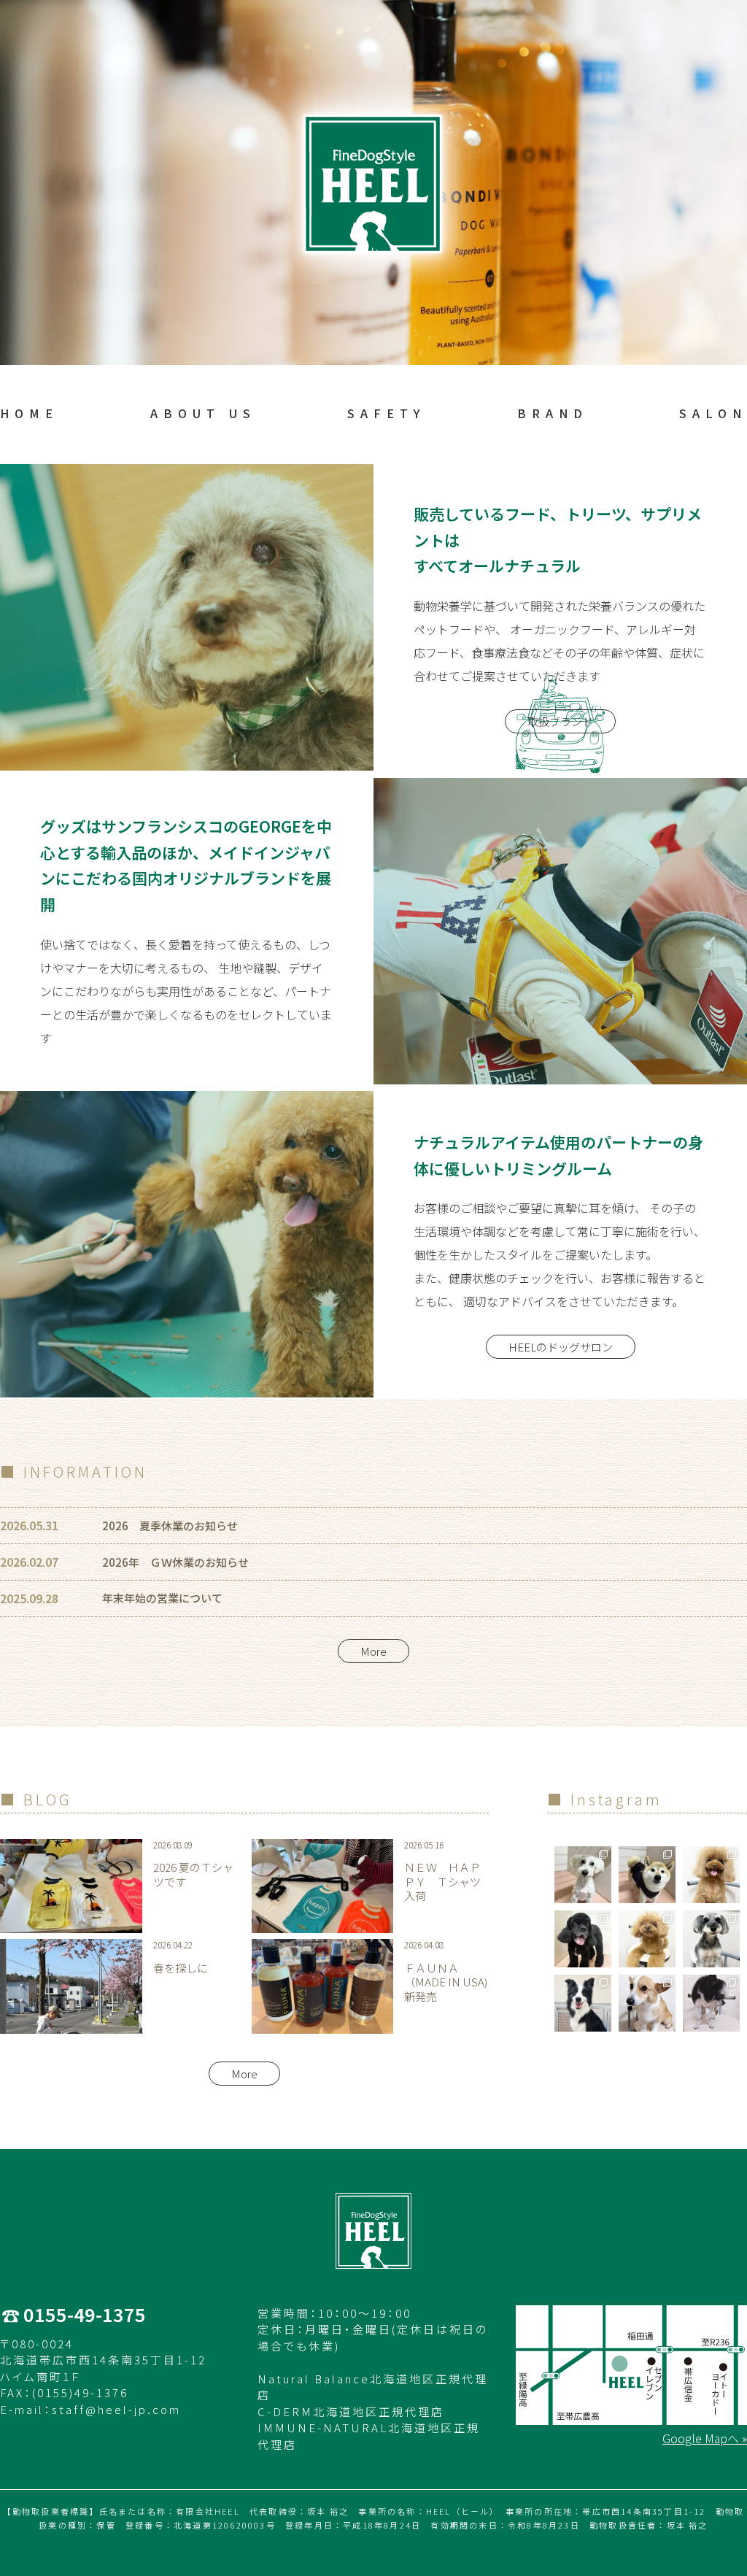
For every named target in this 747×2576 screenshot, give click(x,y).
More (373, 1651)
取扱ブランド (560, 721)
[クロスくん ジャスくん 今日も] (711, 2003)
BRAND (553, 413)
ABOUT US (203, 413)
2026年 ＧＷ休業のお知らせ (175, 1562)
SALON (713, 413)
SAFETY (386, 413)
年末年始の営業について (162, 1598)
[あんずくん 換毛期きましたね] (647, 1875)
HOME (29, 413)
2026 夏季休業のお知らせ (170, 1526)
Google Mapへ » (705, 2438)
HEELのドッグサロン (561, 1347)
